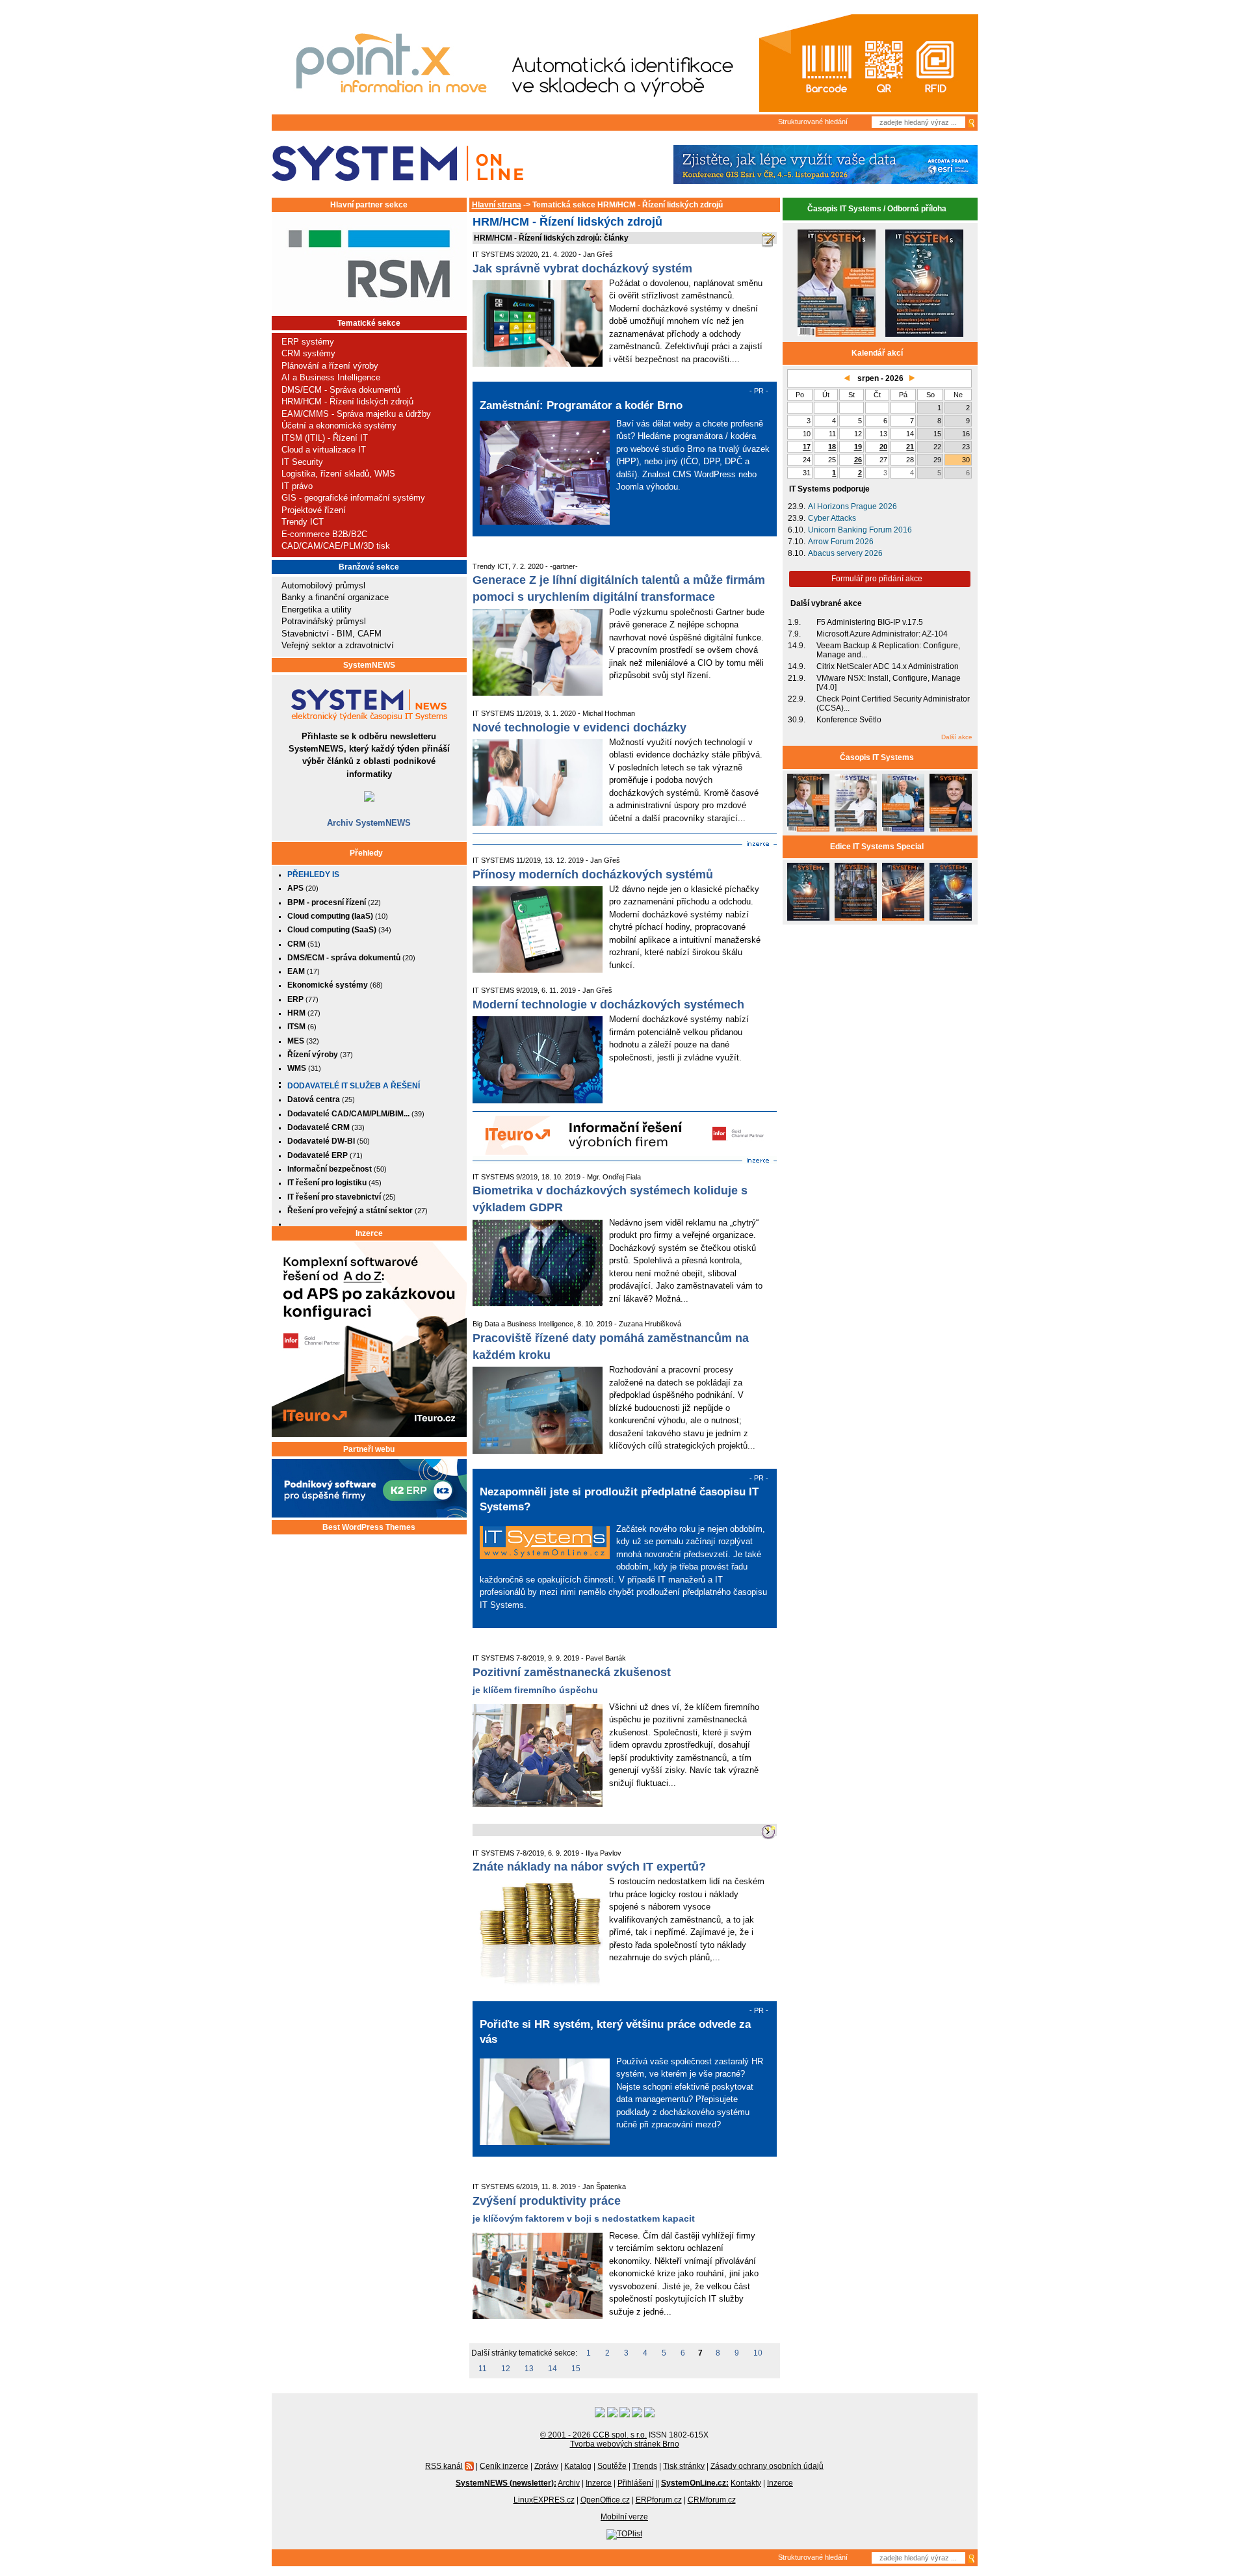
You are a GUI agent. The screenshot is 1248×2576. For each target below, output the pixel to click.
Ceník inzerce (504, 2465)
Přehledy (366, 853)
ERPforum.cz (659, 2500)
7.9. (794, 634)
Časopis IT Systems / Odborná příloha (877, 209)
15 (576, 2369)
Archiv (569, 2483)
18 (832, 447)
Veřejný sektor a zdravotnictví (338, 645)
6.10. (797, 530)
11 (483, 2369)
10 (758, 2353)
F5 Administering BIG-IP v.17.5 (870, 622)
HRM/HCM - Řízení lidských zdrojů (347, 401)
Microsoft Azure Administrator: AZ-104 (882, 634)
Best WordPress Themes (369, 1527)
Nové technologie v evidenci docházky (579, 728)
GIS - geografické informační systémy (353, 498)
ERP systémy (308, 342)
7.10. (797, 542)
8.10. (797, 553)
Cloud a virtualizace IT (324, 450)
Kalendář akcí (877, 353)
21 (910, 447)
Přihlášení (635, 2483)
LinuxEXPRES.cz (544, 2500)
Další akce (957, 737)
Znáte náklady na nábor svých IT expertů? (589, 1867)
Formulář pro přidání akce (877, 579)
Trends (645, 2465)
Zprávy (546, 2465)
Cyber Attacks (832, 518)
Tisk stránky (684, 2465)
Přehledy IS (313, 874)
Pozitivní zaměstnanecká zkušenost (572, 1672)
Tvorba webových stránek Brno (625, 2444)
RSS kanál (444, 2465)
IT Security (302, 462)
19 (858, 447)
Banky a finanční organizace (335, 597)
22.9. (797, 699)
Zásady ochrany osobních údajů (767, 2465)
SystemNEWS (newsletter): (506, 2483)
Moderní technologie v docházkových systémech (608, 1005)
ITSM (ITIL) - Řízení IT (325, 438)
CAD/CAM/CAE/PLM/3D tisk (336, 546)
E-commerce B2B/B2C (324, 534)
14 (552, 2369)
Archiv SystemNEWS (369, 823)
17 (807, 447)
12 (506, 2369)
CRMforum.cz (712, 2500)
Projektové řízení (314, 510)
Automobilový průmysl (323, 585)
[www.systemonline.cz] (397, 164)
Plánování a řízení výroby (330, 366)
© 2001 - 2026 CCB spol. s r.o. (593, 2435)
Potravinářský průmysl (324, 621)
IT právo (297, 486)
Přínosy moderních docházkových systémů (593, 874)
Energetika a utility (317, 610)
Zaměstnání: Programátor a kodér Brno (581, 405)
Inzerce (369, 1233)
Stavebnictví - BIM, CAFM (331, 634)
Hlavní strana (497, 205)
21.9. (797, 678)
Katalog (578, 2465)
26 (858, 460)
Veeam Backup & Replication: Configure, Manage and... (888, 650)
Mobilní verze (624, 2517)
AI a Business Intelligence (331, 377)
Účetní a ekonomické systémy (339, 426)
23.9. (797, 506)
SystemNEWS (369, 665)
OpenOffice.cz (605, 2500)
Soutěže (612, 2465)
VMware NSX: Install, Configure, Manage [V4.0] (889, 683)
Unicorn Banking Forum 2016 (860, 530)
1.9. (794, 622)
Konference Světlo (849, 720)
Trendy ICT (303, 522)
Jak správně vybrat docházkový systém (582, 269)
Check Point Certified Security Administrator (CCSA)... (893, 703)
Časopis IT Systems (877, 757)
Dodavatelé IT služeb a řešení (354, 1086)
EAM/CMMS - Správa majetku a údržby (356, 414)
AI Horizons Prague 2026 (852, 506)
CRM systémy (308, 353)
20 (883, 447)
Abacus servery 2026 (845, 553)
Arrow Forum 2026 (841, 542)
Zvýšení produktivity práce (547, 2201)
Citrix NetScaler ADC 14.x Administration (888, 666)
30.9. (797, 720)
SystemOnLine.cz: (695, 2483)
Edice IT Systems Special (877, 847)
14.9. (797, 646)
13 (529, 2369)
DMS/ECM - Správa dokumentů (341, 390)
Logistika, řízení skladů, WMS (338, 474)
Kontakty (746, 2483)
